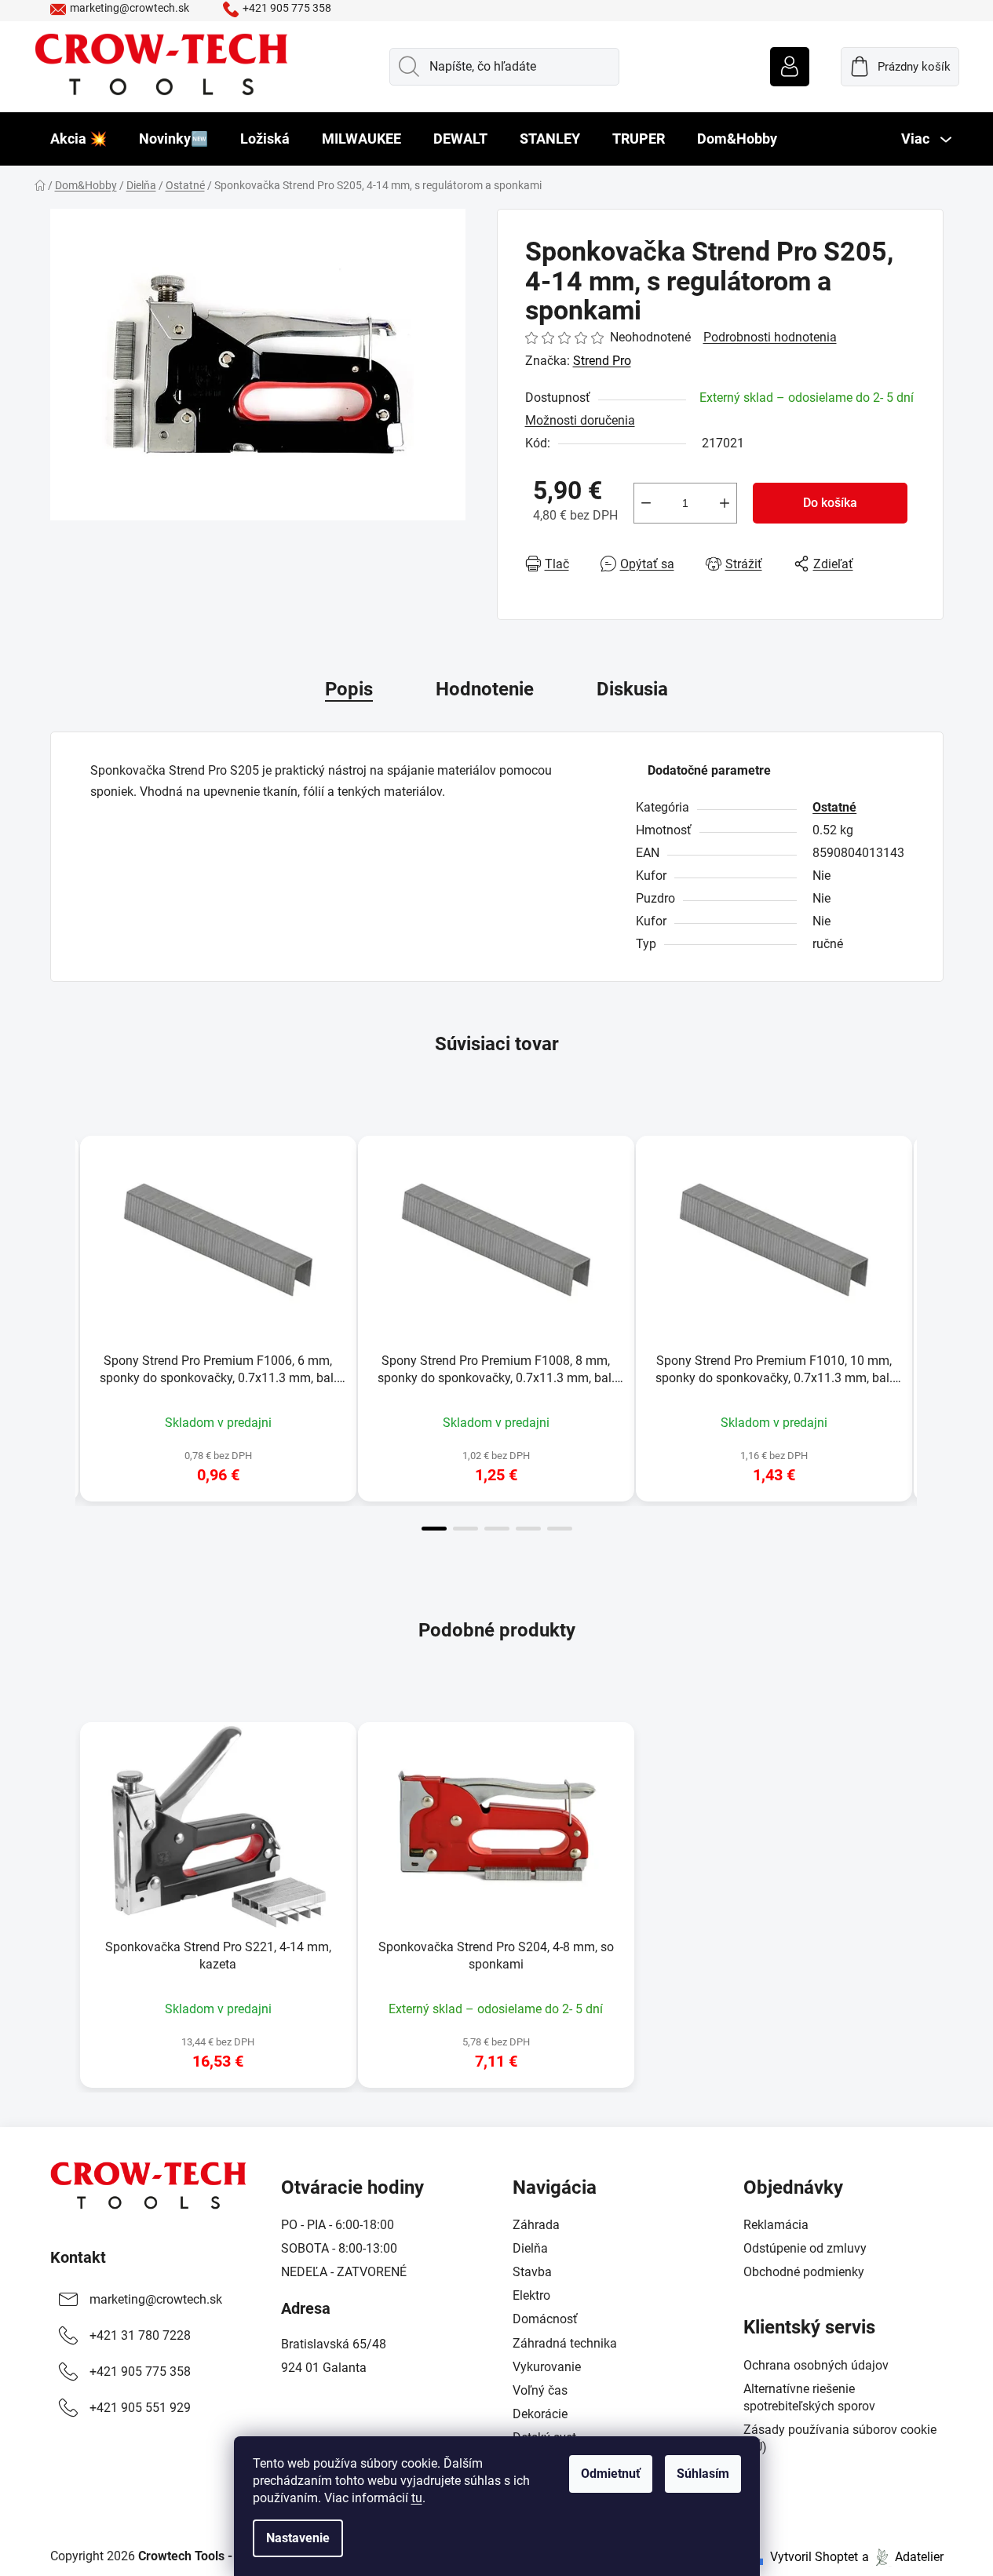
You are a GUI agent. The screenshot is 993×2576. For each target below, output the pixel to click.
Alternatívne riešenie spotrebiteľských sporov (809, 2397)
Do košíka (830, 503)
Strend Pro (602, 361)
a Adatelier (903, 2557)
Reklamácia (776, 2225)
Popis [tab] (349, 689)
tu (417, 2498)
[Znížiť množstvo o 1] (646, 503)
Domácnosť (545, 2319)
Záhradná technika (565, 2343)
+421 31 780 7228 (140, 2335)
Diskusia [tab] (632, 689)
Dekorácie (540, 2414)
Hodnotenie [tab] (485, 689)
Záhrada (536, 2225)
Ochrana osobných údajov (816, 2365)
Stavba (532, 2272)
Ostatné (834, 807)
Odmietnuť (611, 2474)
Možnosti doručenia (580, 420)
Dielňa (530, 2248)
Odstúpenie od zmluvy (805, 2248)
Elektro (531, 2295)
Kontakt (78, 2257)
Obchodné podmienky (804, 2272)
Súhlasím (703, 2474)
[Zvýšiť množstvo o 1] (725, 503)
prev (63, 1329)
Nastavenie (298, 2538)
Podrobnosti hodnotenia (770, 337)
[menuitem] (78, 139)
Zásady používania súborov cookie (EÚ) (840, 2438)
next (931, 1329)
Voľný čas (540, 2390)
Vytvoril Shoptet (814, 2557)
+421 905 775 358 (287, 8)
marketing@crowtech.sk (130, 8)
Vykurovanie (547, 2367)
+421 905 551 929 (140, 2408)
